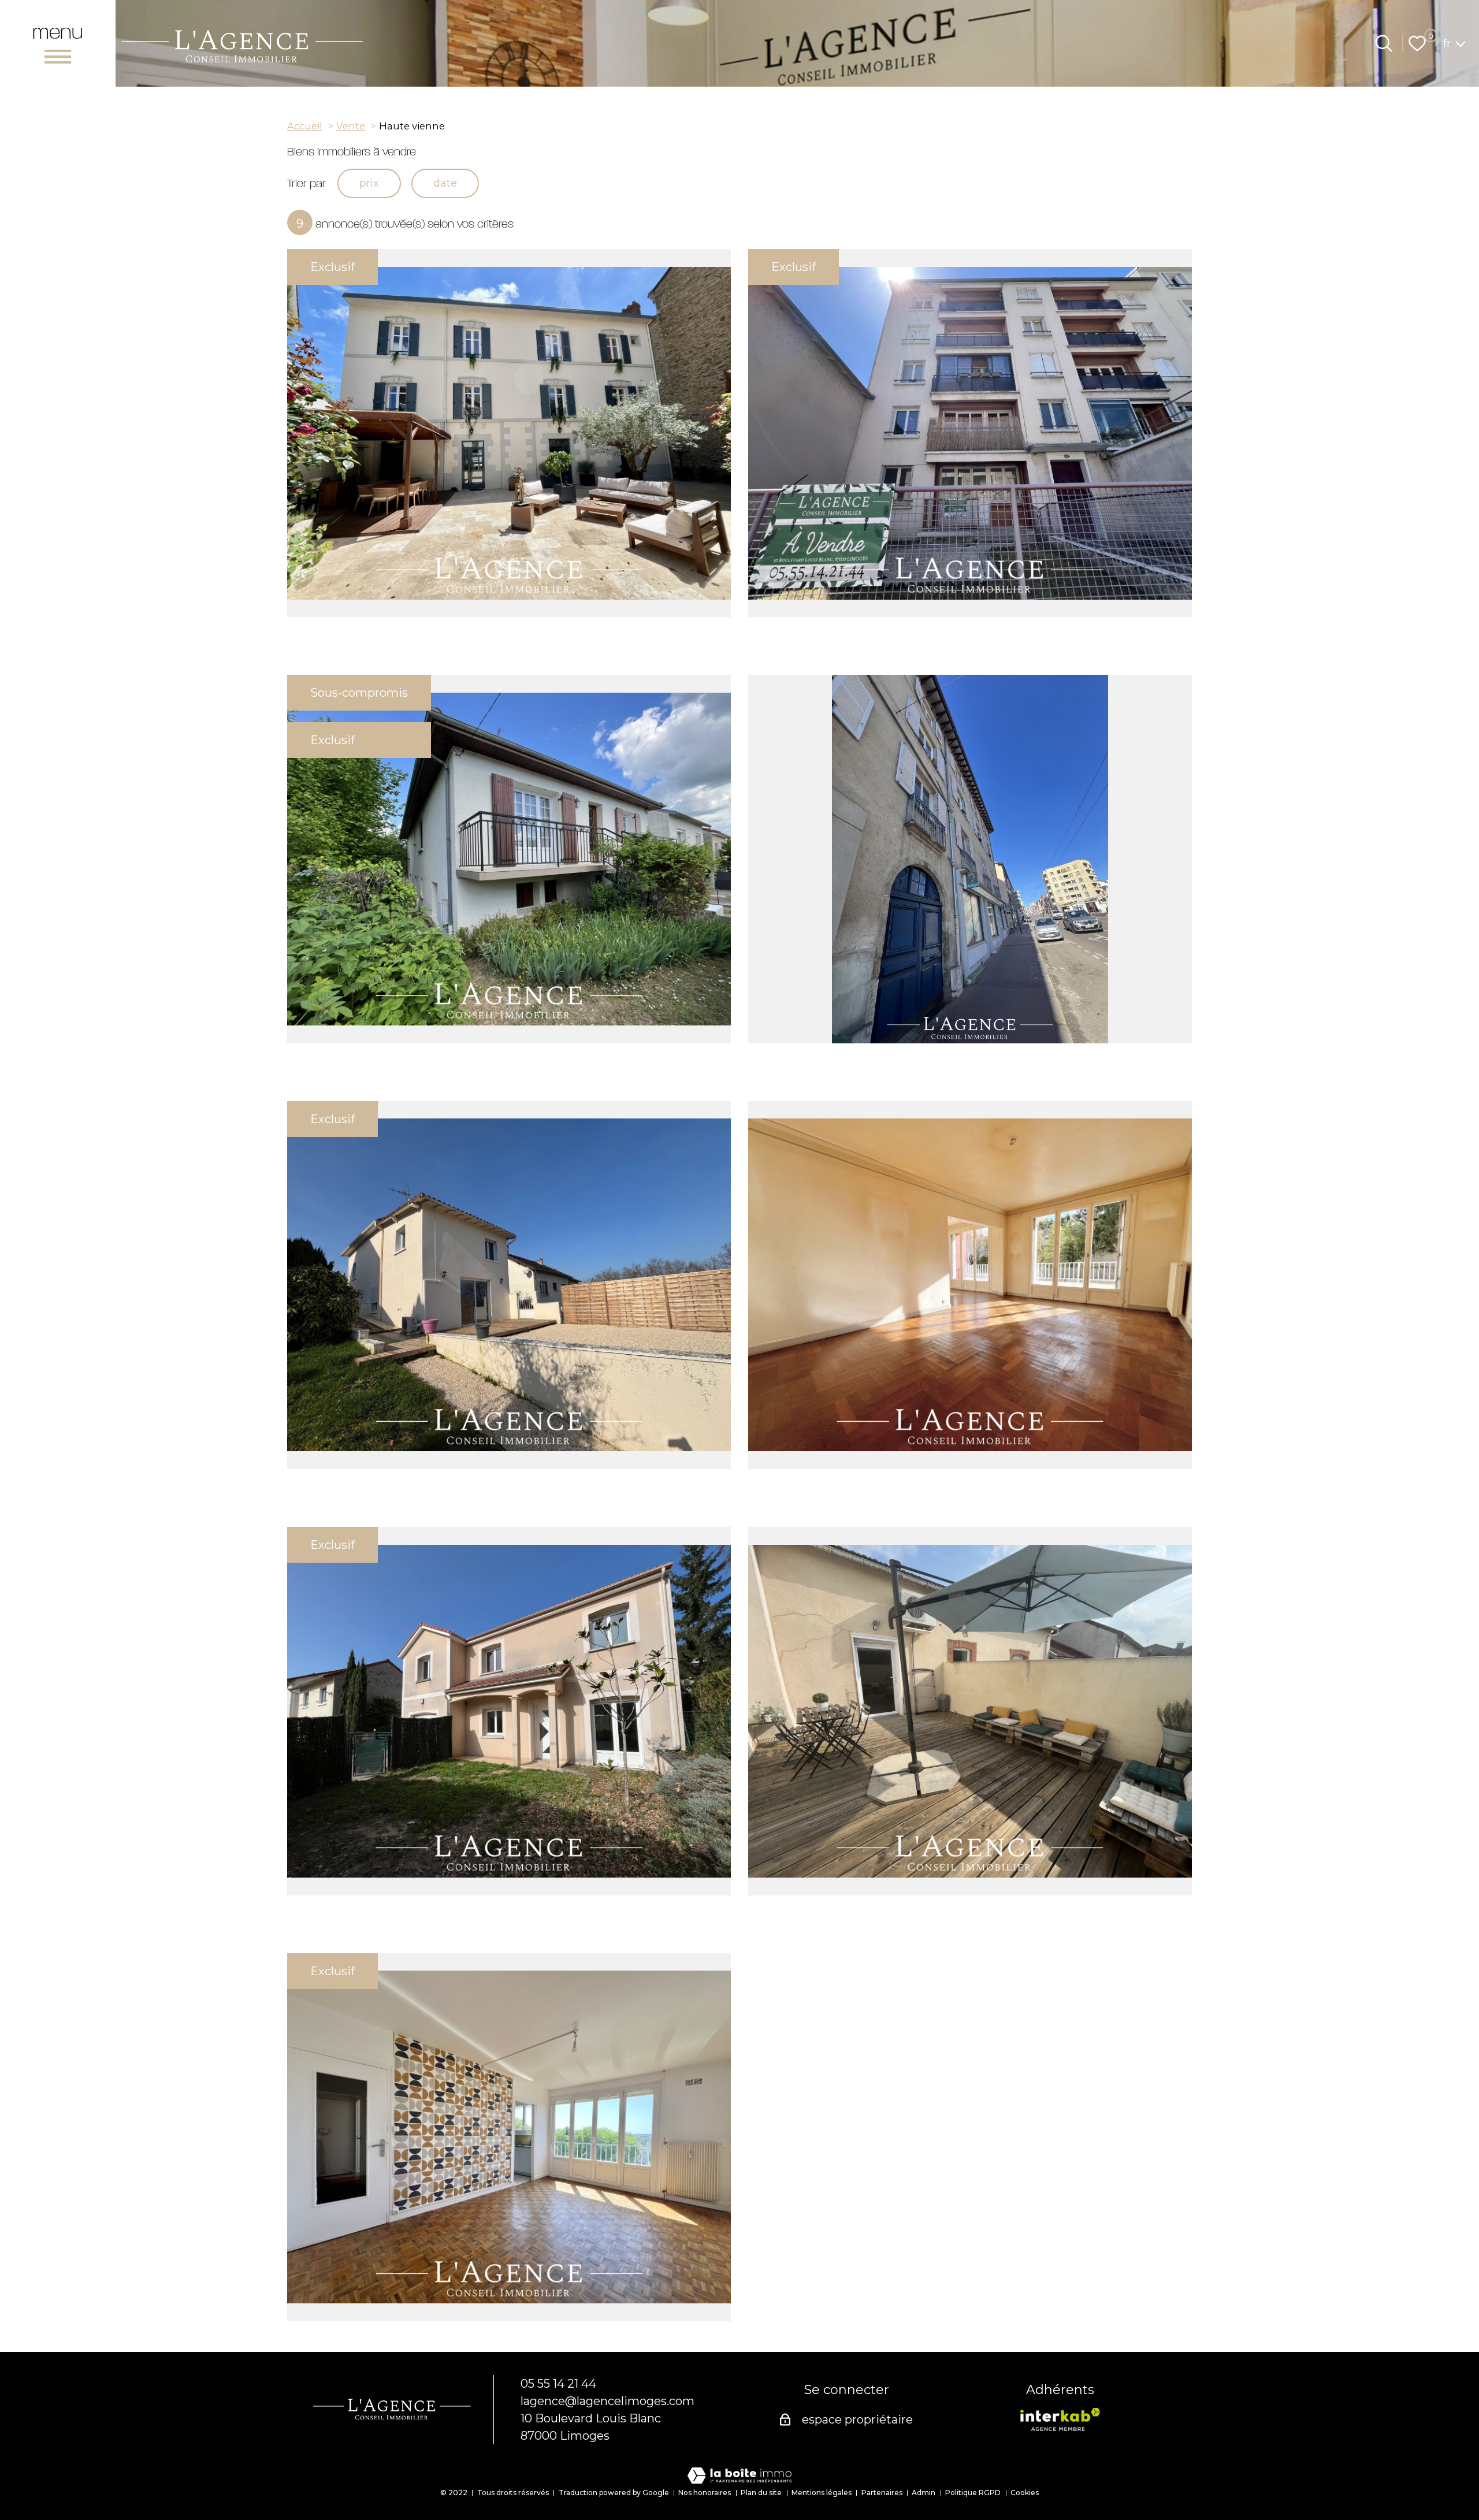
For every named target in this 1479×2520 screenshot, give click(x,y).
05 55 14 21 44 (558, 2384)
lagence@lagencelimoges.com (607, 2401)
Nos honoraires (705, 2493)
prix (369, 183)
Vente (351, 126)
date (445, 183)
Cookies (1025, 2493)
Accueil (305, 126)
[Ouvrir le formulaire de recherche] (1384, 43)
